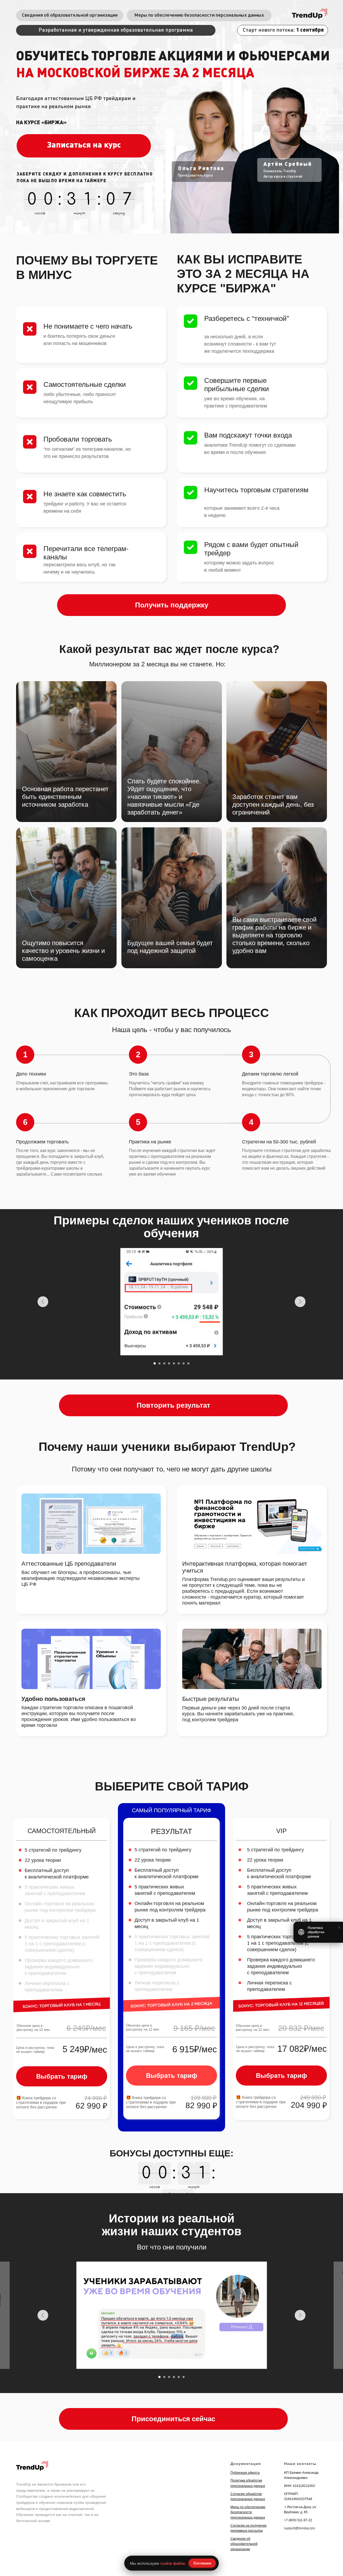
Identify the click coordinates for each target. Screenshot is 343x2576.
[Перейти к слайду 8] (188, 1363)
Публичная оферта (245, 2473)
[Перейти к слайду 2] (159, 1363)
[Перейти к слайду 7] (184, 1363)
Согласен (202, 2563)
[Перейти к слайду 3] (164, 1363)
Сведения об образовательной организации (244, 2544)
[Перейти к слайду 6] (179, 1363)
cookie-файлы (173, 2563)
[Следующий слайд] (300, 1302)
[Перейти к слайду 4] (169, 1363)
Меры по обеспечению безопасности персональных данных (248, 2512)
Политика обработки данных (316, 1932)
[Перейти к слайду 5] (174, 1363)
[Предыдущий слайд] (43, 1302)
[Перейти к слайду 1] (155, 1363)
